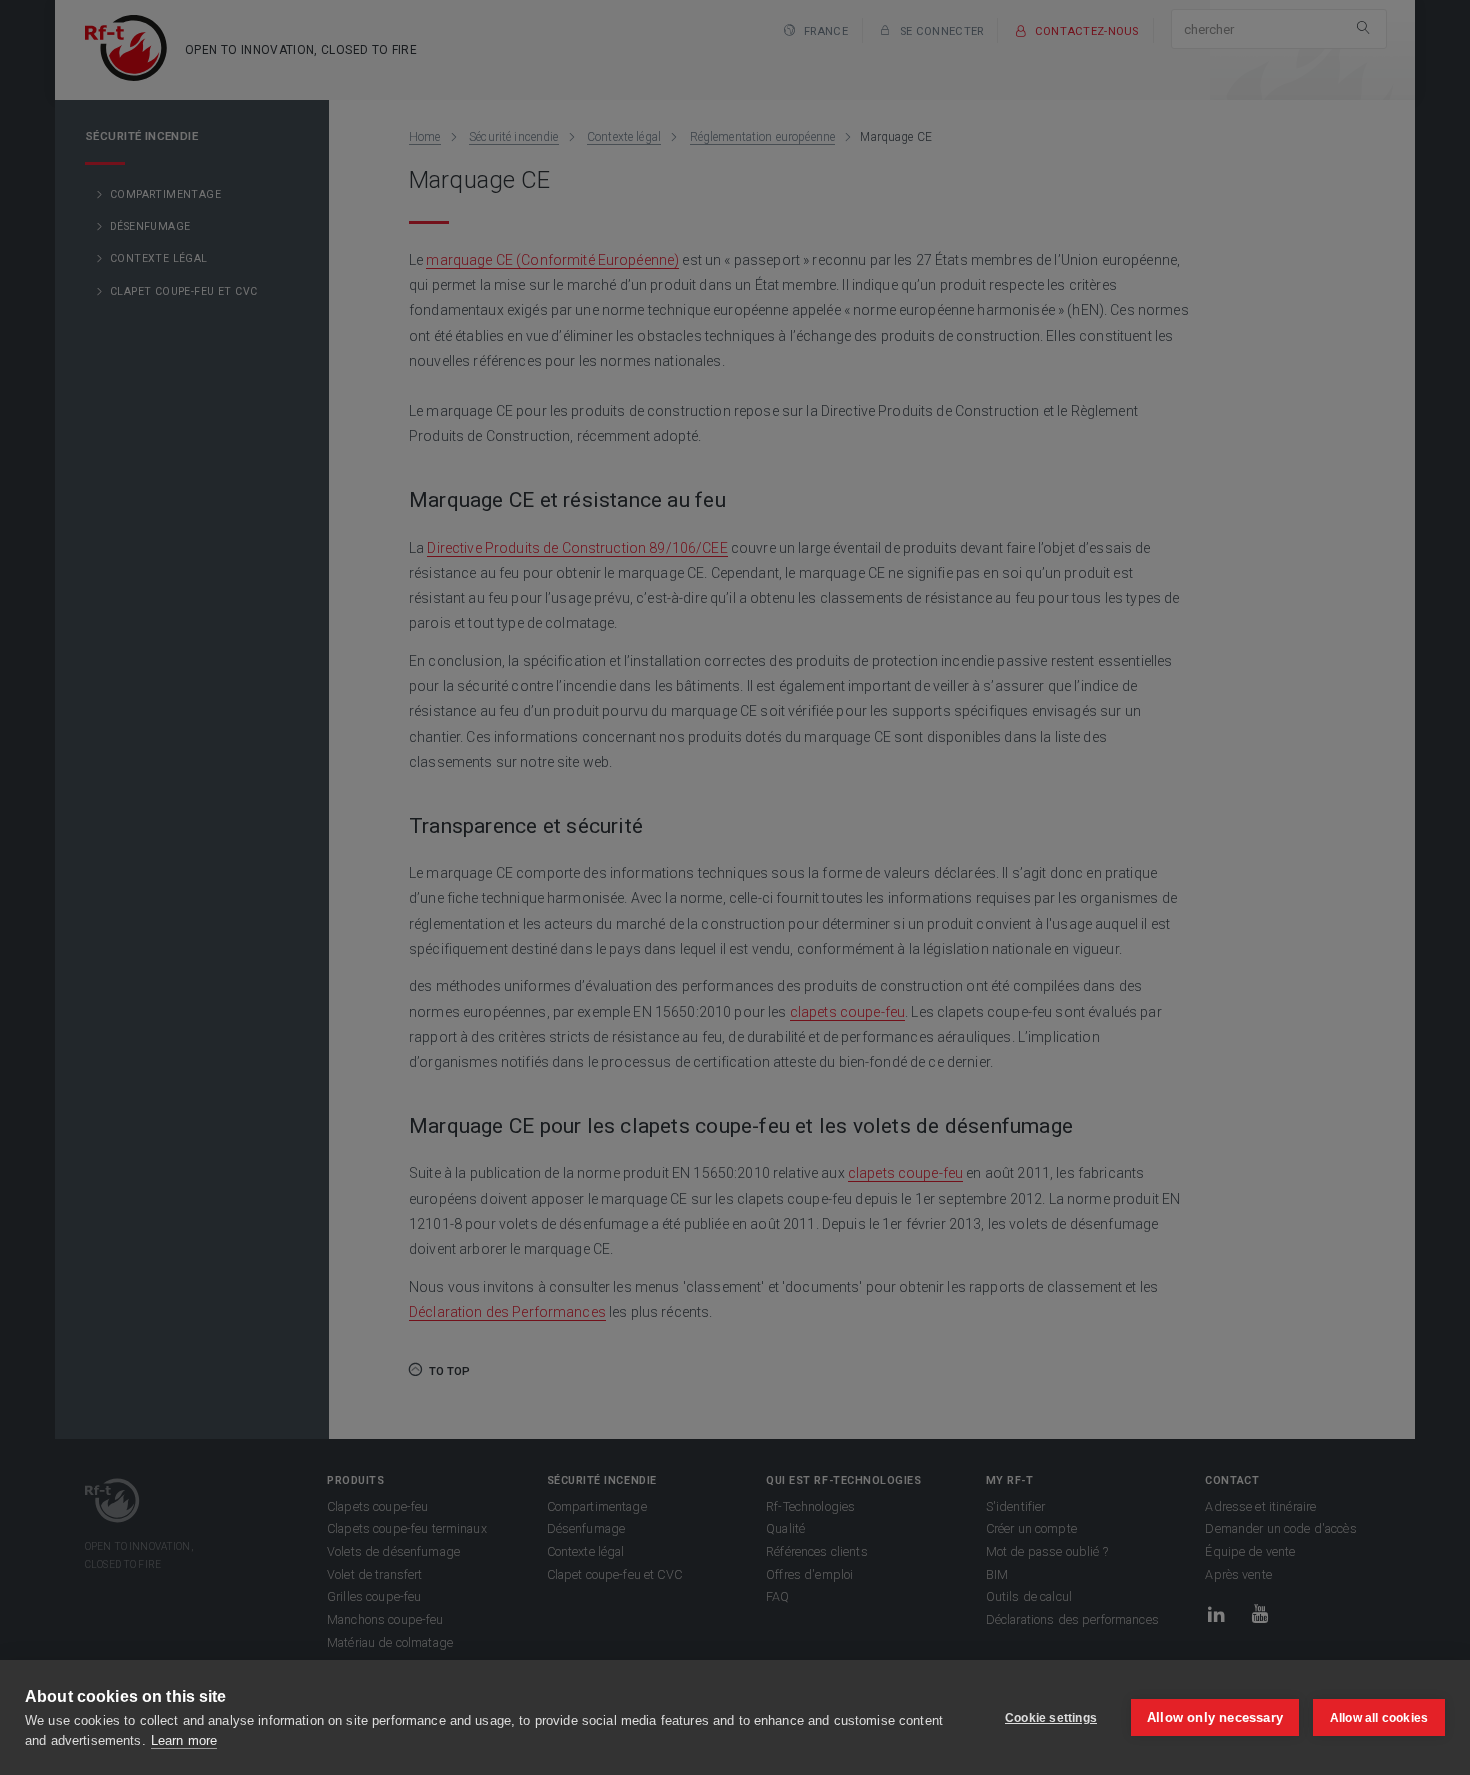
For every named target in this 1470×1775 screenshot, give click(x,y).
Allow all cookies (1379, 1718)
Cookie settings (1051, 1718)
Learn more (184, 1740)
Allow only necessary (1215, 1717)
